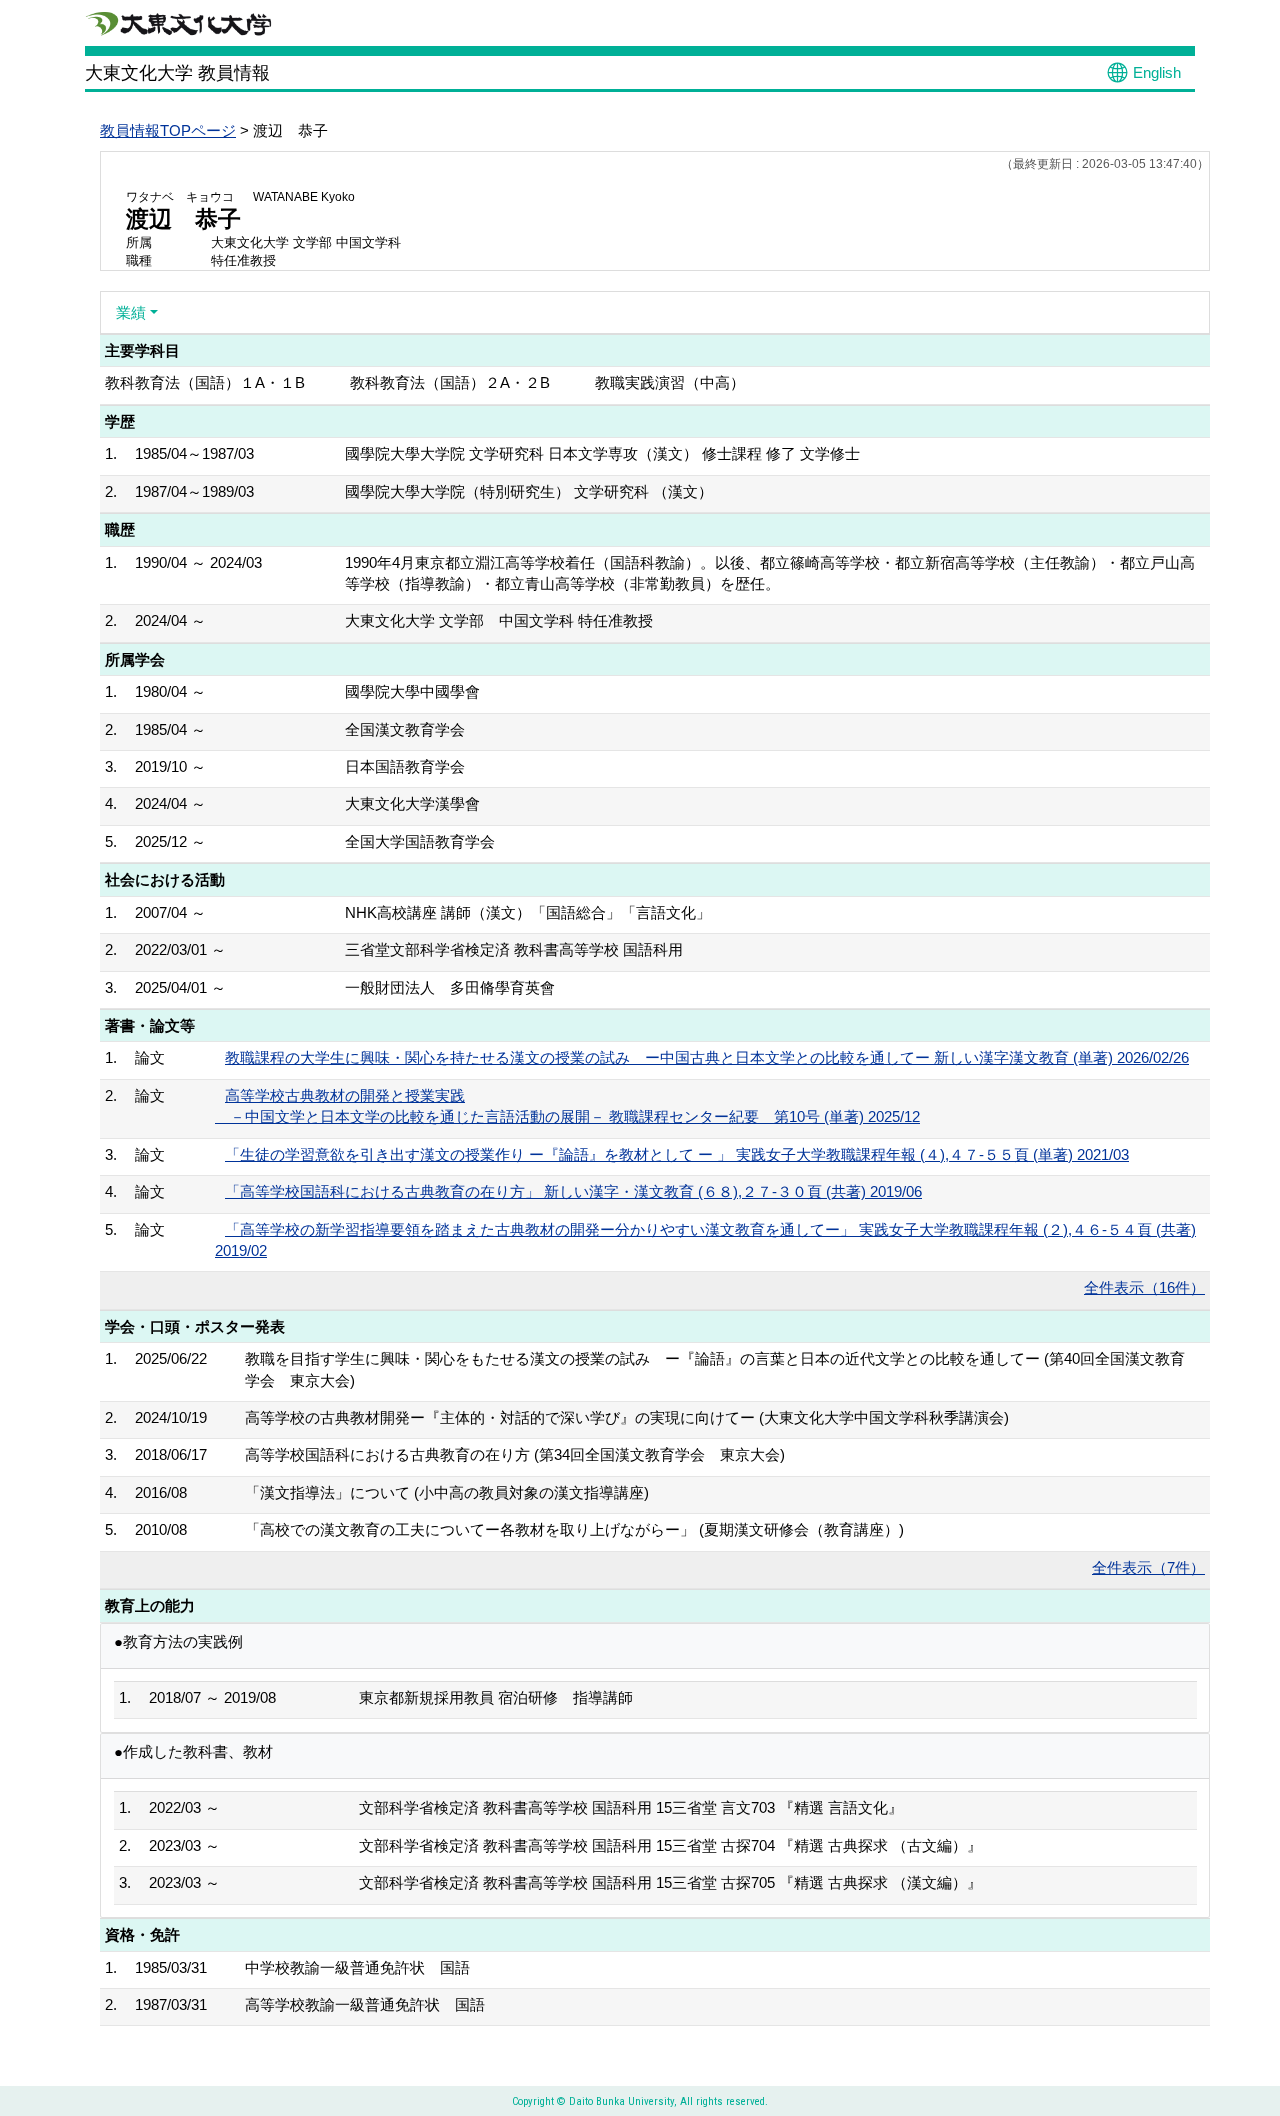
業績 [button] (131, 312)
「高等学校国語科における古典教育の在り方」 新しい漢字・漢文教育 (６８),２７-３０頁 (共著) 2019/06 (573, 1191)
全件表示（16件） (1144, 1287)
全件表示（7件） (1148, 1567)
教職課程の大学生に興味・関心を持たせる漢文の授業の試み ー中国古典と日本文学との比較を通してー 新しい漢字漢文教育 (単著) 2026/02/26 (707, 1057)
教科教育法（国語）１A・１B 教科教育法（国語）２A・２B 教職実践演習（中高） (425, 382)
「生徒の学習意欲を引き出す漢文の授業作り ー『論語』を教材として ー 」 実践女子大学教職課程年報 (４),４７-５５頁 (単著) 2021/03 (677, 1154)
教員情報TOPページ (168, 130)
